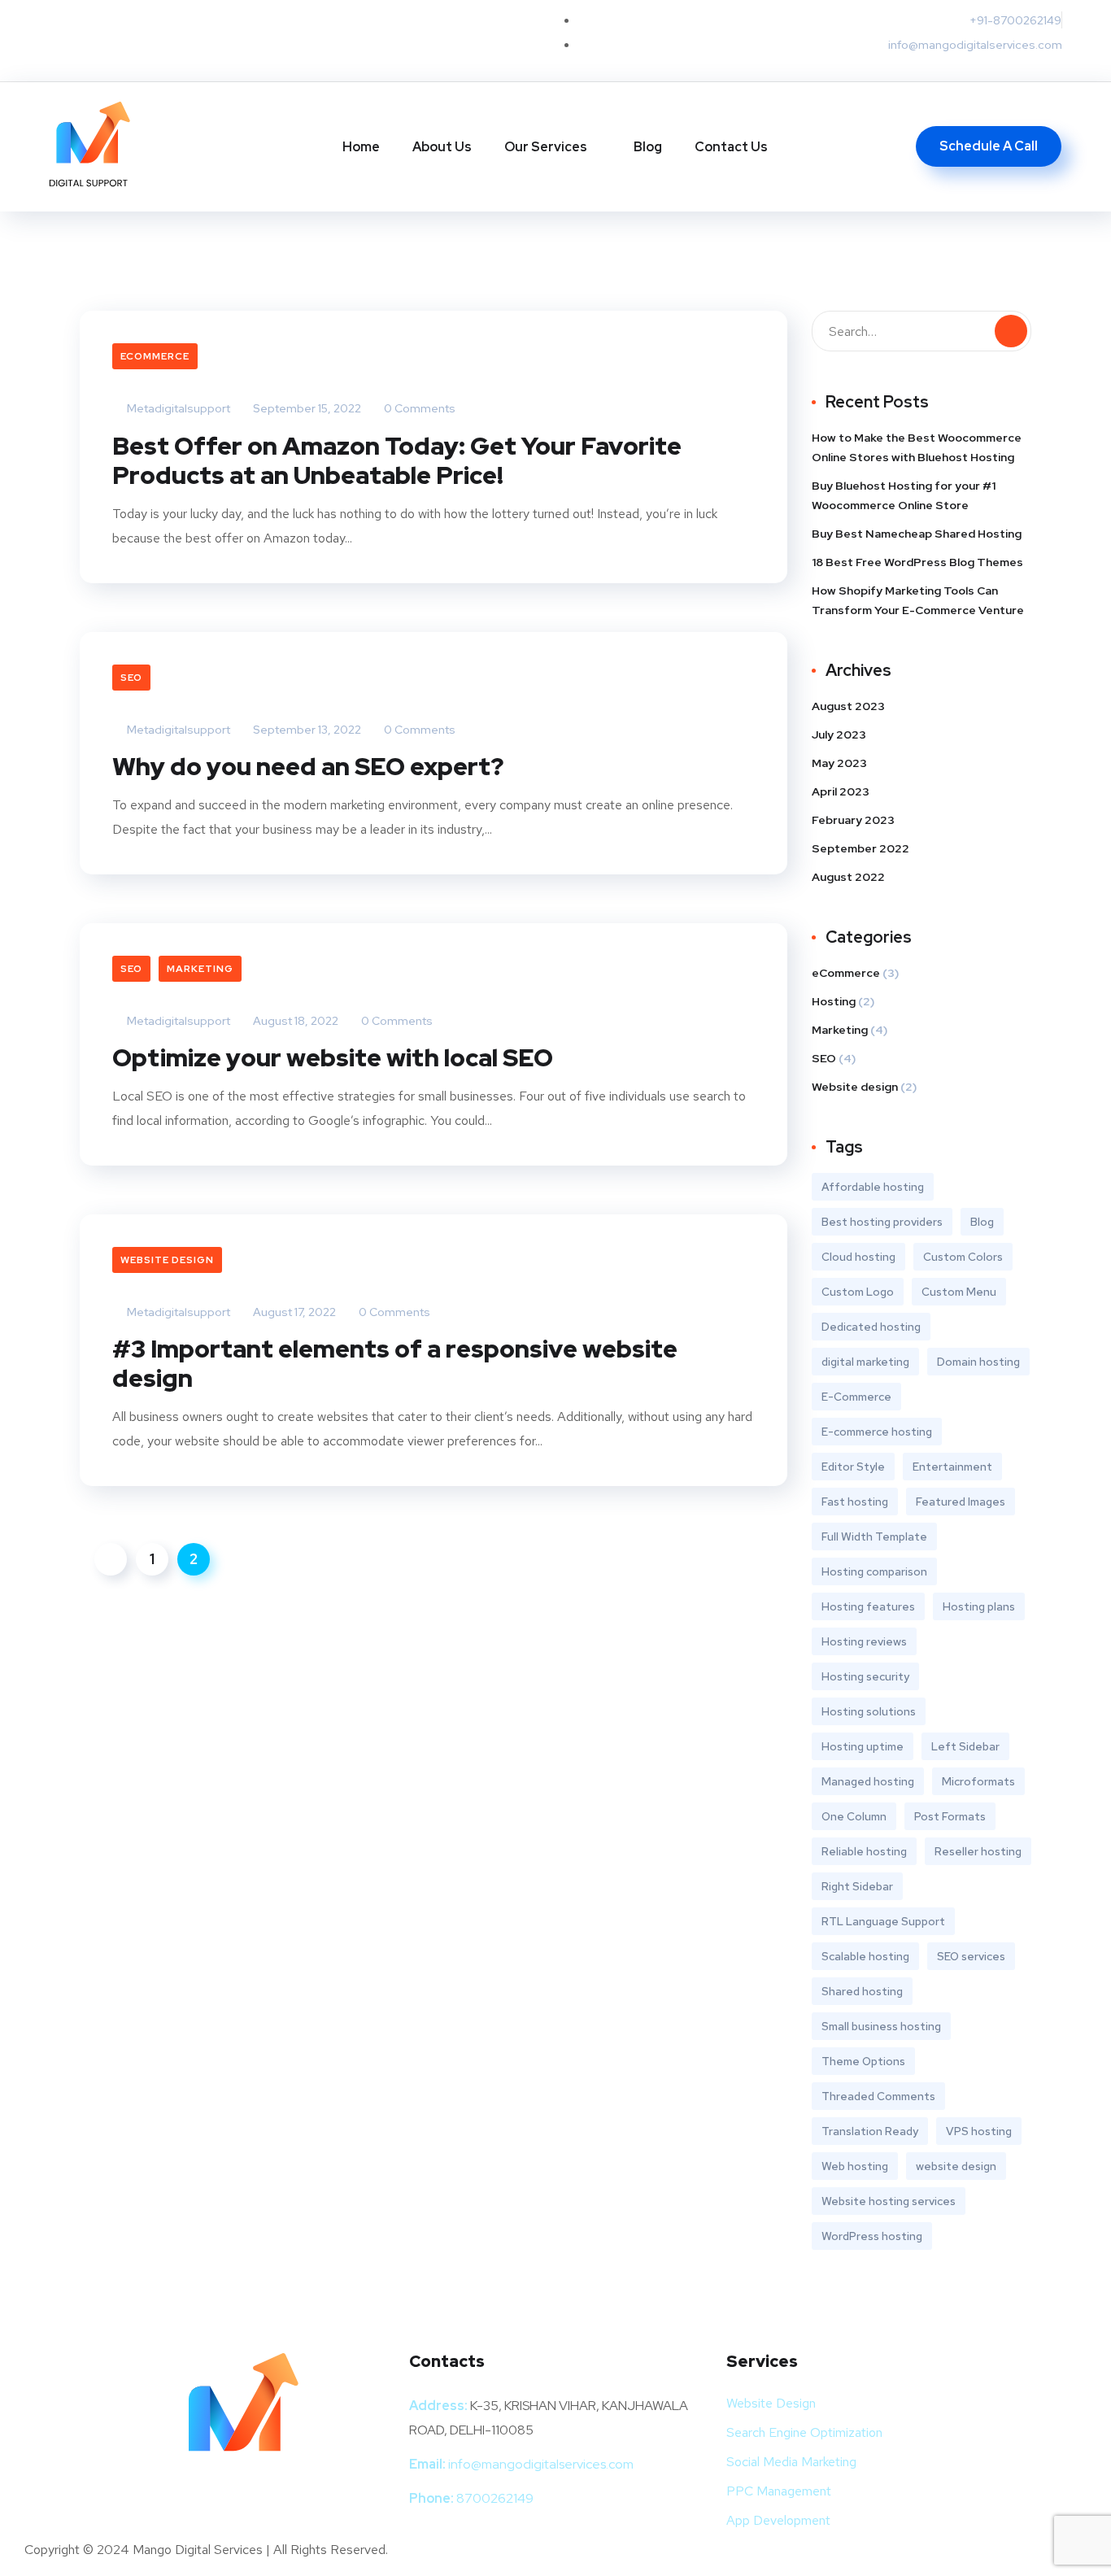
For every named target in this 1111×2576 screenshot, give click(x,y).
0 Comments (418, 408)
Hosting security (865, 1676)
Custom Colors (963, 1257)
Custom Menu (959, 1292)
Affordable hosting (873, 1187)
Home (361, 147)
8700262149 (495, 2498)
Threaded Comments (878, 2096)
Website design (167, 1260)
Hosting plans (979, 1606)
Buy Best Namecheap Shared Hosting (917, 534)
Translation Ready (870, 2131)
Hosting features (868, 1606)
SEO (131, 678)
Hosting (834, 1001)
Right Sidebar (857, 1886)
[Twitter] (78, 37)
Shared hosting (862, 1991)
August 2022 (848, 877)
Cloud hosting (858, 1257)
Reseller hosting (978, 1851)
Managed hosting (868, 1781)
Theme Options (863, 2061)
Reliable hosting (864, 1851)
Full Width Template (874, 1536)
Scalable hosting (865, 1956)
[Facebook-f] (132, 37)
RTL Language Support (883, 1921)
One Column (854, 1816)
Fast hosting (855, 1502)
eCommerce (155, 356)
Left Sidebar (965, 1746)
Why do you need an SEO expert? (308, 766)
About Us (442, 147)
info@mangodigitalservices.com (541, 2464)
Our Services (546, 147)
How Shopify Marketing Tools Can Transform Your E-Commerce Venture (918, 600)
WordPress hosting (872, 2236)
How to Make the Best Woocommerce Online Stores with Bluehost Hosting (917, 447)
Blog (648, 147)
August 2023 (848, 706)
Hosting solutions (869, 1711)
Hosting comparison (874, 1571)
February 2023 (853, 820)
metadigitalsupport (177, 408)
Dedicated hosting (871, 1327)
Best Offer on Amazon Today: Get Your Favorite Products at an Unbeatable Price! (397, 460)
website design (956, 2166)
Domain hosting (978, 1362)
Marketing (200, 969)
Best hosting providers (882, 1222)
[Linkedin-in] (185, 37)
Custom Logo (858, 1292)
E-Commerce (856, 1397)
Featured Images (961, 1502)
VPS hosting (979, 2131)
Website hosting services (889, 2201)
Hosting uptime (863, 1746)
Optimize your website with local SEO (333, 1057)
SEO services (971, 1956)
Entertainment (952, 1467)
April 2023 (841, 791)
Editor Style (853, 1467)
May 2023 (839, 763)
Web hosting (855, 2166)
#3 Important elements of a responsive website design (395, 1363)
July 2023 (839, 734)
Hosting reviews (864, 1641)
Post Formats (950, 1816)
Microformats (978, 1781)
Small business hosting (881, 2026)
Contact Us (731, 147)
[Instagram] (239, 37)
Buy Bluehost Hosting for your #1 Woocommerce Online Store (904, 495)
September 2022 (860, 848)
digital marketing (865, 1362)
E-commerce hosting (877, 1432)
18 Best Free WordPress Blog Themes (917, 562)
